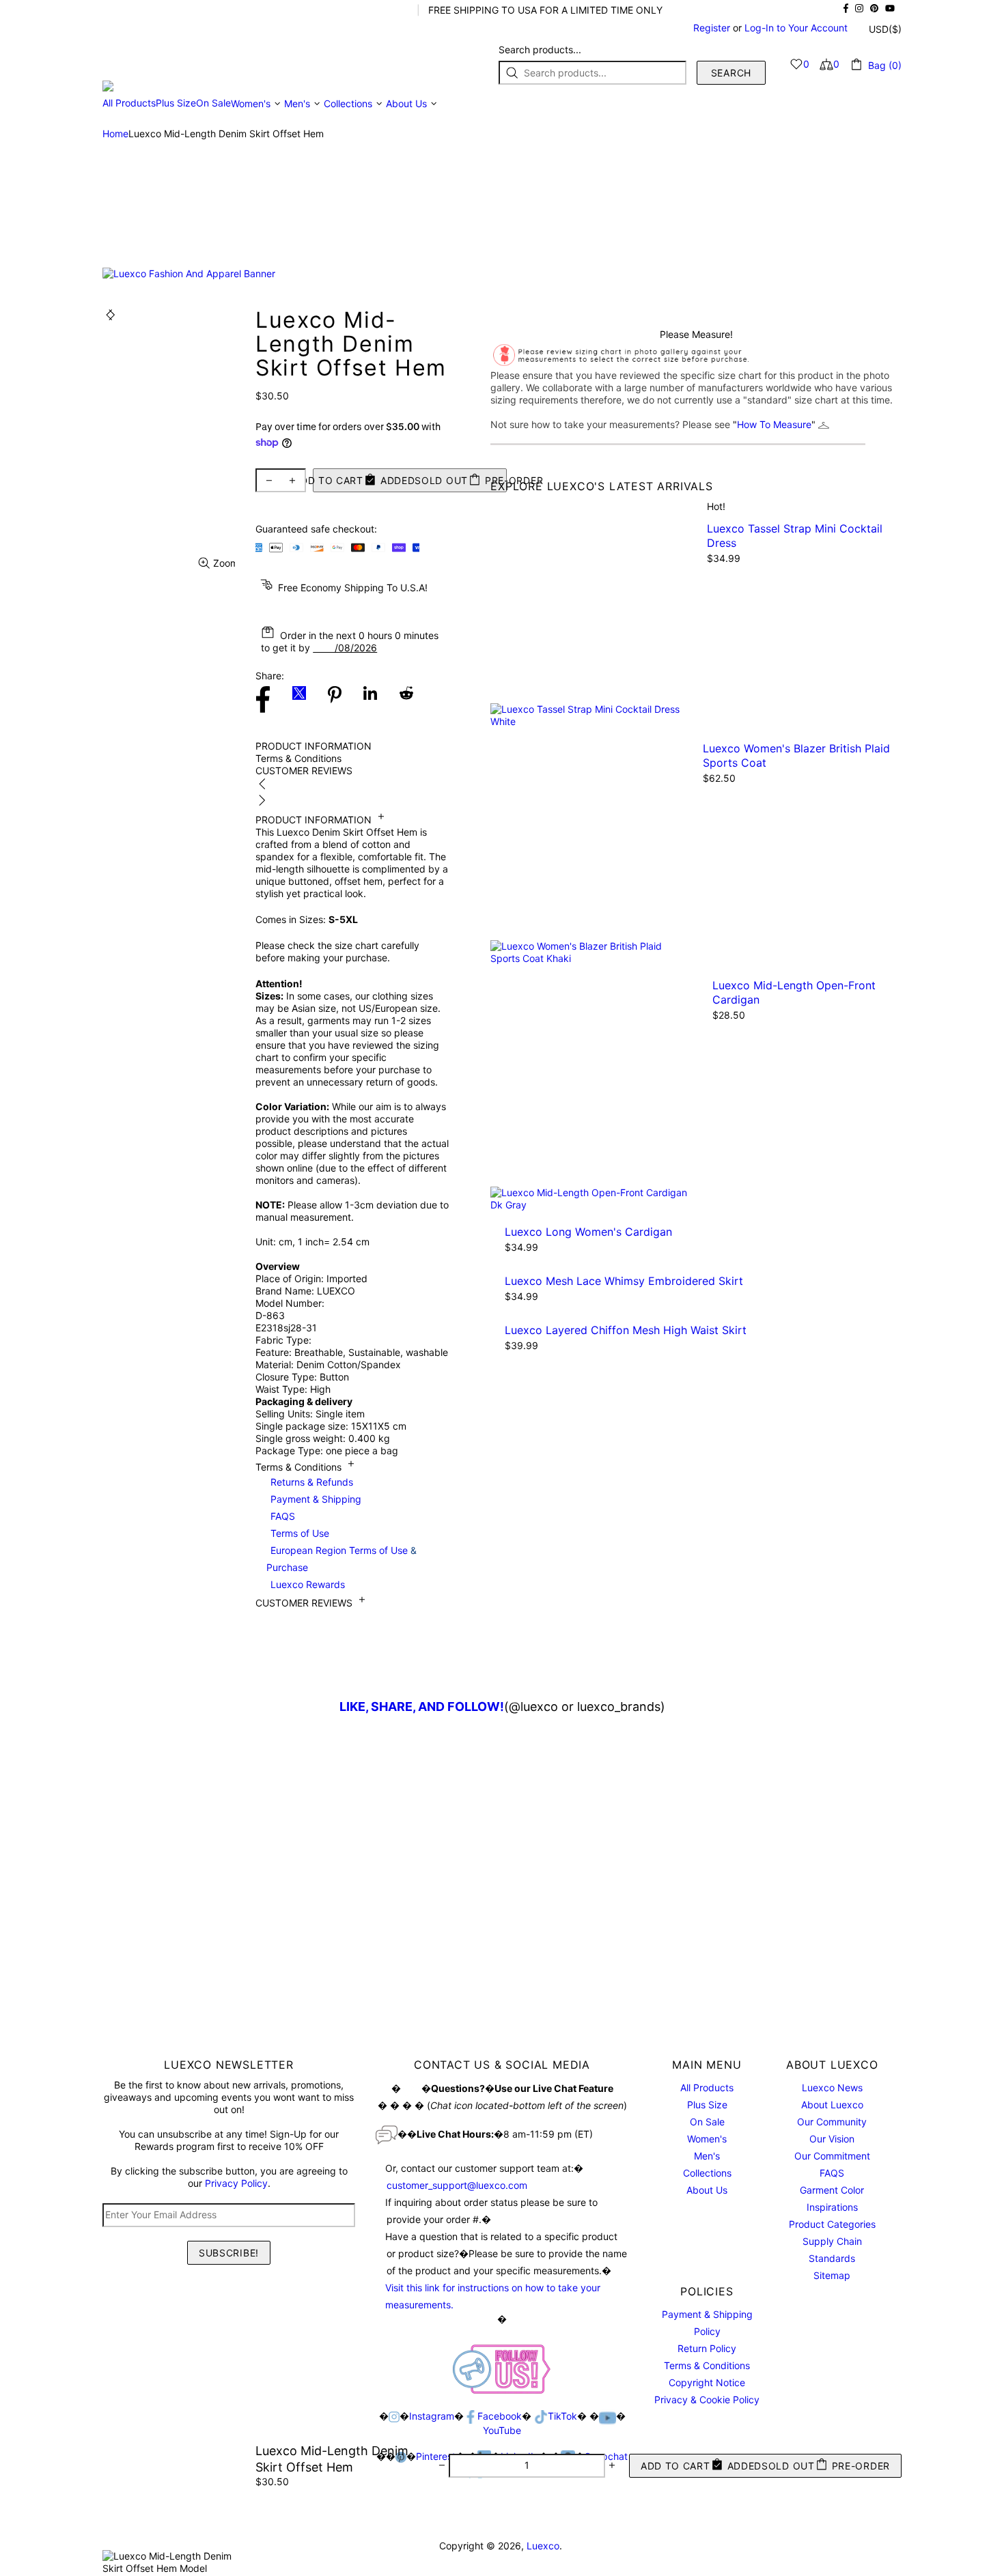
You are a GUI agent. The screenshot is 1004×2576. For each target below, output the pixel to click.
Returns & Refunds (312, 1482)
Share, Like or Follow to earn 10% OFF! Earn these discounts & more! (254, 10)
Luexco (179, 64)
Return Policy (707, 2348)
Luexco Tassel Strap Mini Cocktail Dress (795, 536)
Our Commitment (832, 2156)
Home (115, 133)
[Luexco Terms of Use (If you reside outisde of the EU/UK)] (354, 1482)
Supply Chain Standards (832, 2250)
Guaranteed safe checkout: (316, 529)
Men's (707, 2156)
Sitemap (832, 2275)
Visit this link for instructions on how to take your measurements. (493, 2296)
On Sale (707, 2122)
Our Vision (832, 2139)
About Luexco (832, 2105)
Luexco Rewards (308, 1584)
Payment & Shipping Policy (707, 2323)
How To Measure (774, 424)
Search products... (540, 49)
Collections (707, 2173)
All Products (707, 2087)
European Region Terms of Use (339, 1550)
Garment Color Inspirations (832, 2198)
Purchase (287, 1567)
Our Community (832, 2122)
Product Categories (832, 2224)
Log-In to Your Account (796, 28)
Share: (270, 676)
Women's (707, 2139)
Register (712, 28)
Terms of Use (300, 1533)
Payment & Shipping (316, 1499)
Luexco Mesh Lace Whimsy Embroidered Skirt (624, 1281)
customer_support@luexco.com (457, 2185)
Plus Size (707, 2105)
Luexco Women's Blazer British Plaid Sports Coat (796, 755)
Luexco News (832, 2087)
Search (731, 73)
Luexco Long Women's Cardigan (588, 1232)
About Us (707, 2190)
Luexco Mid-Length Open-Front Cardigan (794, 992)
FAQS (283, 1516)
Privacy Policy (236, 2183)
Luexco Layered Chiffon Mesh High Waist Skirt (626, 1330)
